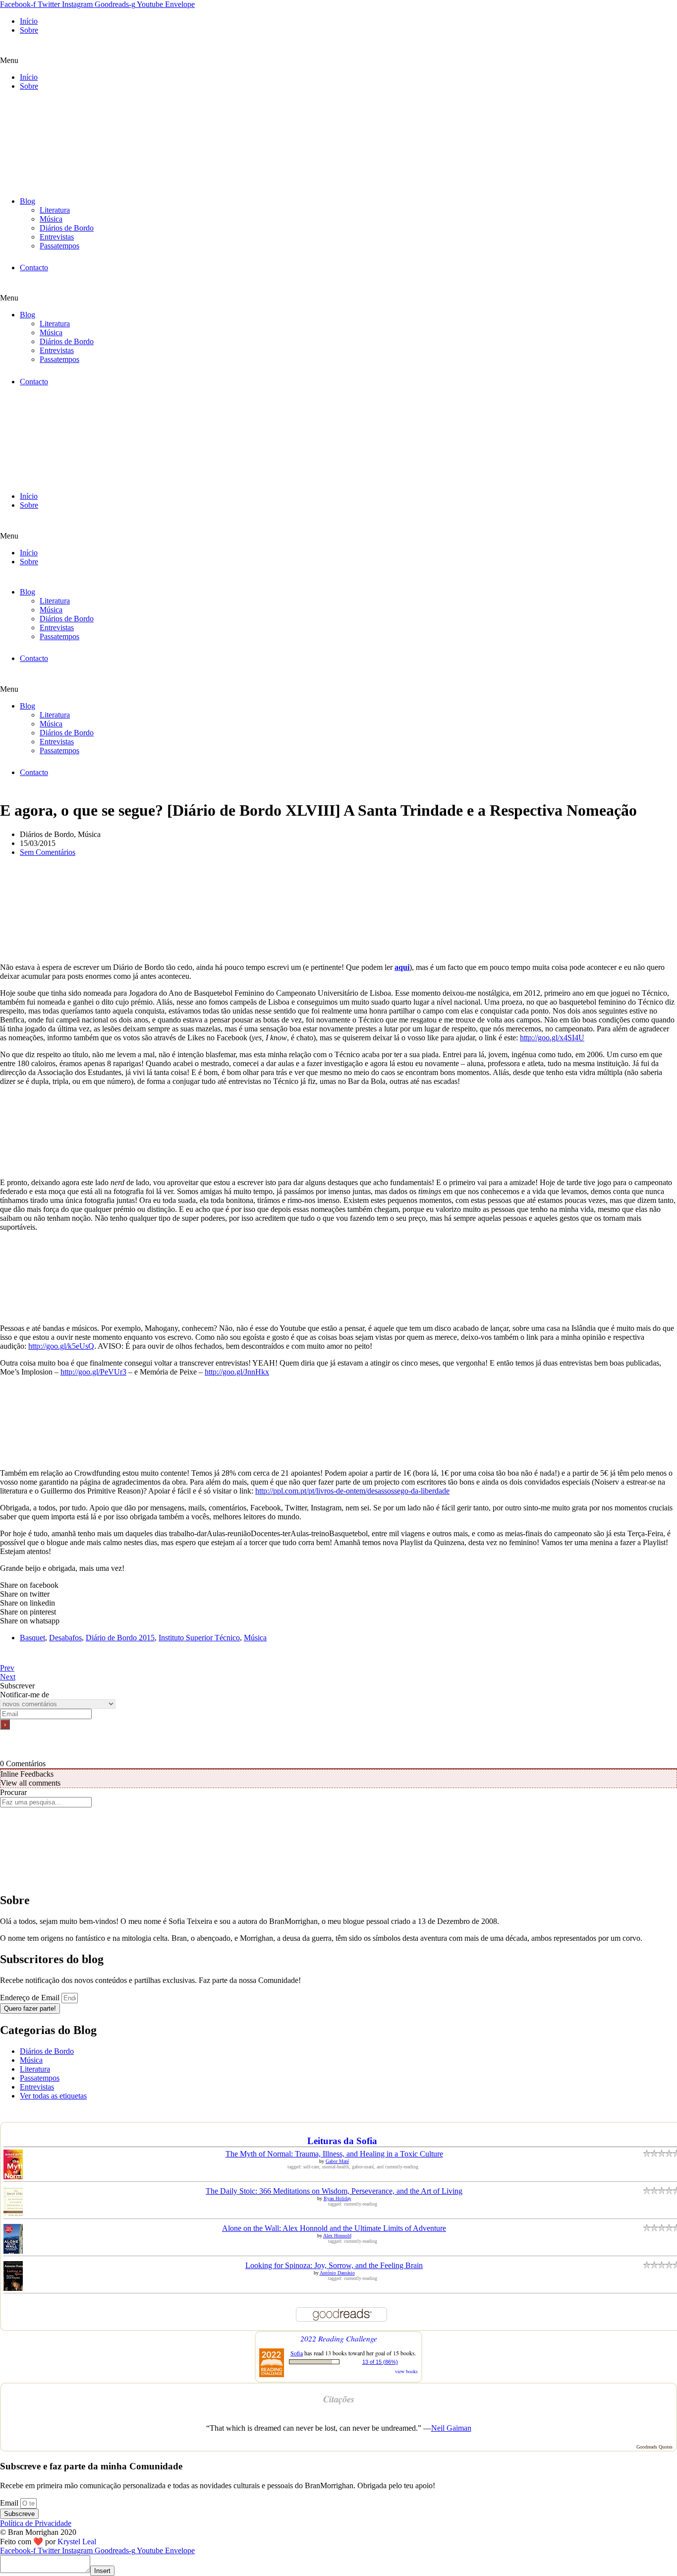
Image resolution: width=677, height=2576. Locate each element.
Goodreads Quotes (654, 2447)
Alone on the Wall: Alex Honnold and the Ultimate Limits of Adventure (334, 2228)
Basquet (32, 1638)
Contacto (34, 268)
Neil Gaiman (451, 2428)
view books (406, 2371)
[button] (338, 60)
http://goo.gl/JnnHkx (237, 1372)
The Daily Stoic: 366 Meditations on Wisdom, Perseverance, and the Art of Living (334, 2191)
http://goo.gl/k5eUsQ (61, 1346)
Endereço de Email (31, 1998)
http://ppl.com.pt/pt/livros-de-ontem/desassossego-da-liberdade (352, 1491)
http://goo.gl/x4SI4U (552, 1038)
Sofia (297, 2353)
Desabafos (65, 1638)
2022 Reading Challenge (339, 2338)
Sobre (29, 30)
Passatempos (59, 246)
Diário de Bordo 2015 (120, 1638)
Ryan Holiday (338, 2198)
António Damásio (337, 2273)
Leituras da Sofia (342, 2141)
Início (29, 21)
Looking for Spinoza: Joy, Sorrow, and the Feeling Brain (334, 2265)
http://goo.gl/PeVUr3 (93, 1372)
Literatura (55, 210)
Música (51, 219)
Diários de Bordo (67, 228)
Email (10, 2503)
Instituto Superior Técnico (199, 1638)
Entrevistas (57, 237)
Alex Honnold (337, 2236)
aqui (402, 967)
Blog (28, 201)
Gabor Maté (337, 2161)
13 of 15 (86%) (380, 2362)
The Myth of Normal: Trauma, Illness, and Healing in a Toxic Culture (334, 2154)
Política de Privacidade (36, 2523)
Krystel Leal (77, 2542)
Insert (102, 2571)
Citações (339, 2399)
